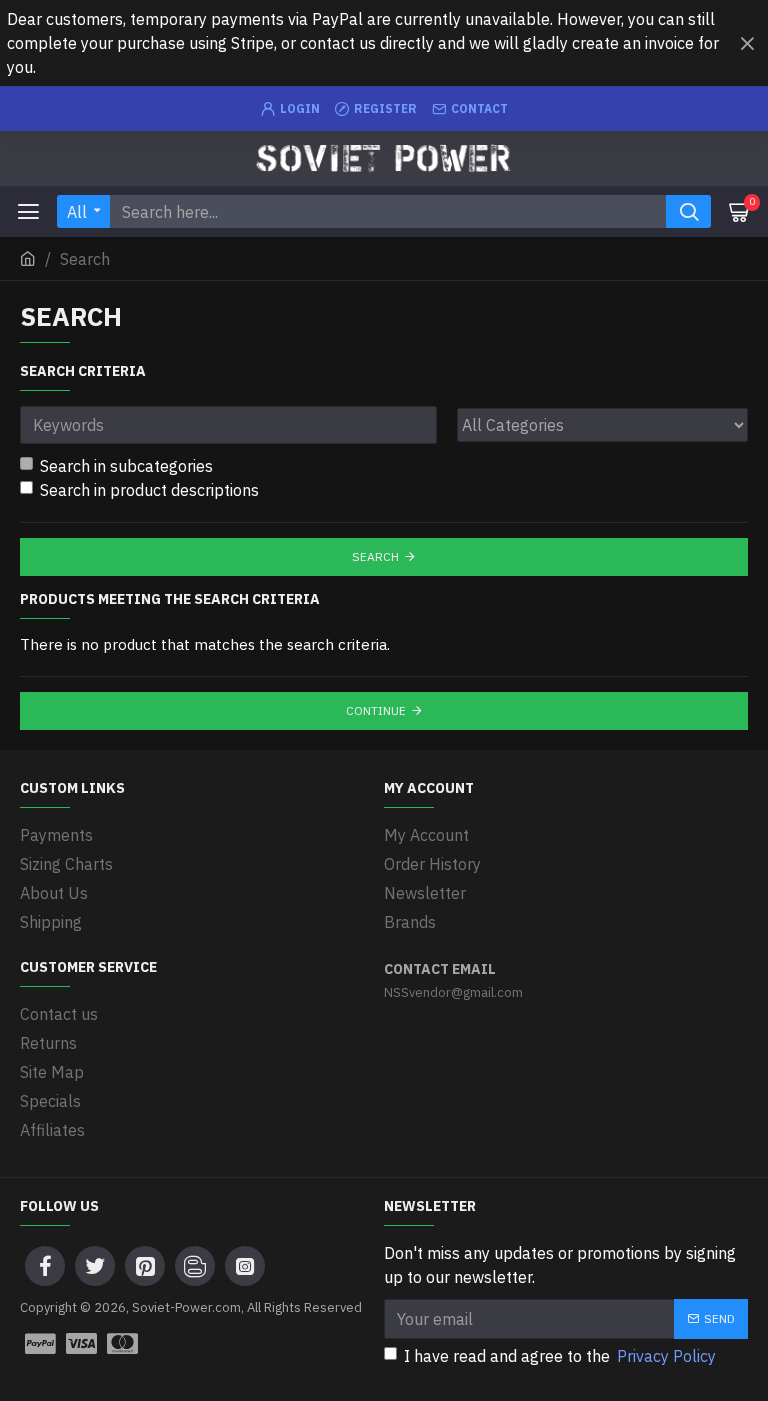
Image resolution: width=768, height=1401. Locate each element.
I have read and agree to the (560, 1356)
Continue (376, 710)
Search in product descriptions (149, 490)
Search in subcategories (126, 466)
